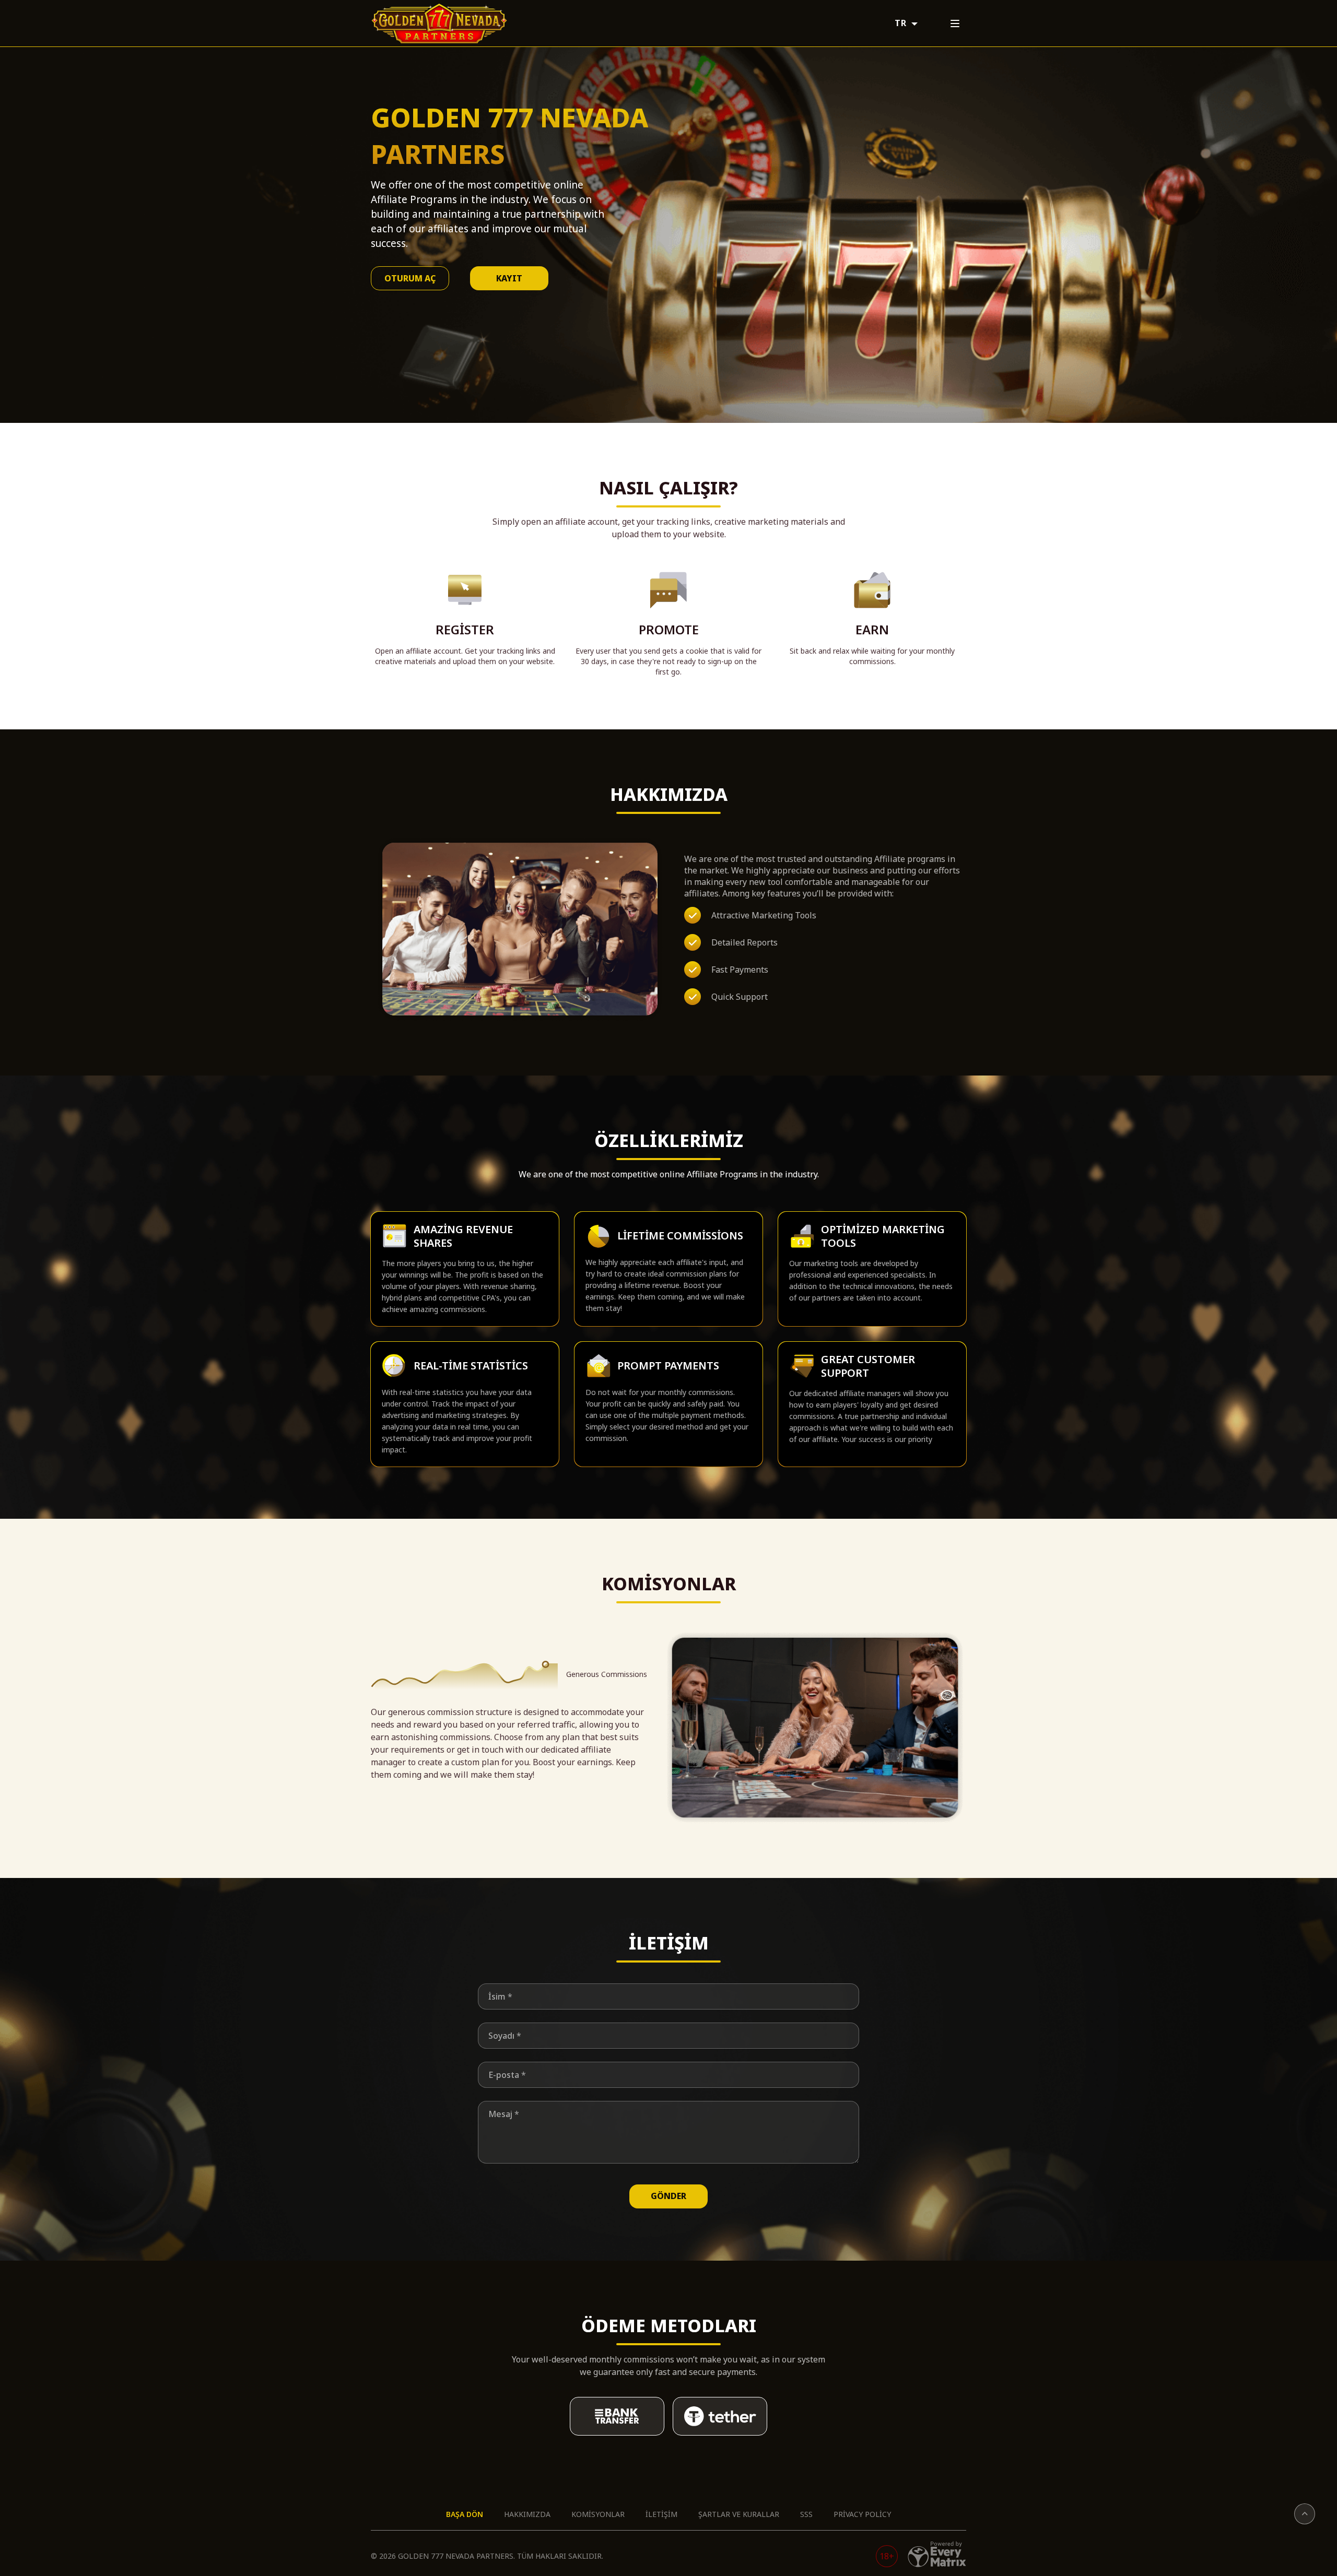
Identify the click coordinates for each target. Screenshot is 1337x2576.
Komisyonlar (598, 2514)
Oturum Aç (410, 278)
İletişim (661, 2514)
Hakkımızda (527, 2514)
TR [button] (902, 23)
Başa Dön (465, 2514)
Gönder (668, 2196)
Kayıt (509, 278)
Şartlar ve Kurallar (739, 2514)
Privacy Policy (862, 2514)
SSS (806, 2514)
